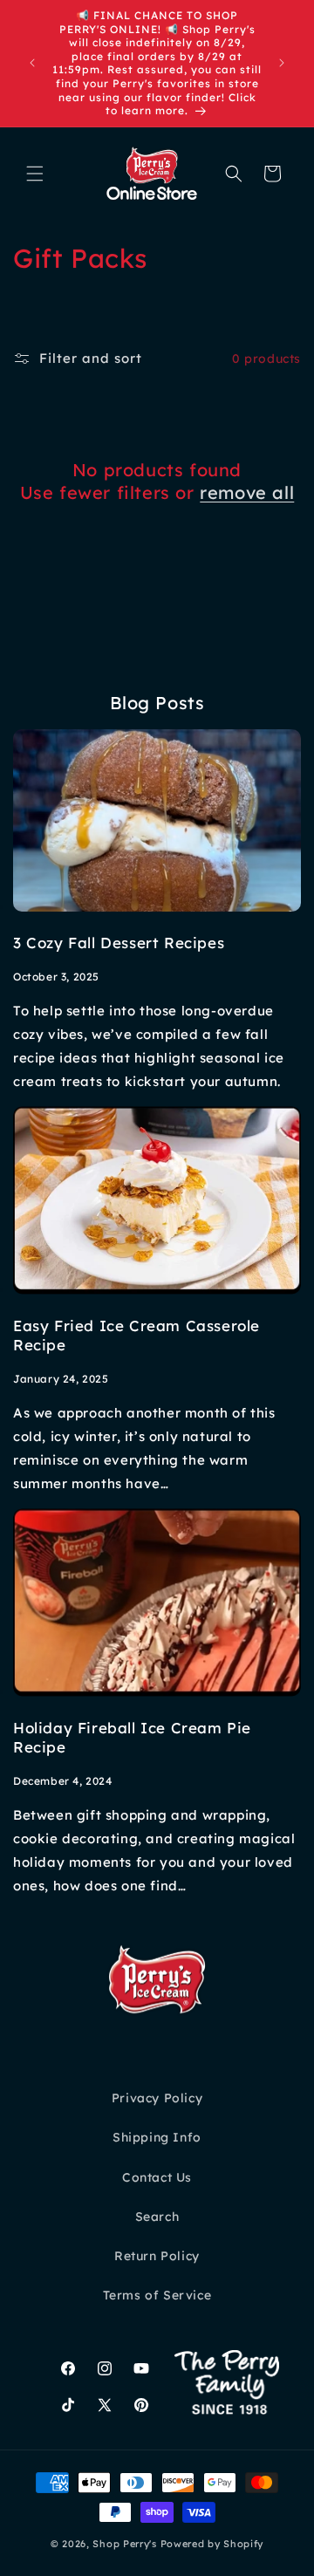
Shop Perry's (124, 2544)
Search (157, 2217)
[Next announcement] (282, 63)
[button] (35, 174)
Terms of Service (157, 2295)
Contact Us (157, 2177)
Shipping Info (157, 2137)
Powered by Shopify (212, 2544)
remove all (247, 492)
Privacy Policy (157, 2098)
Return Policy (157, 2256)
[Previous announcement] (32, 63)
